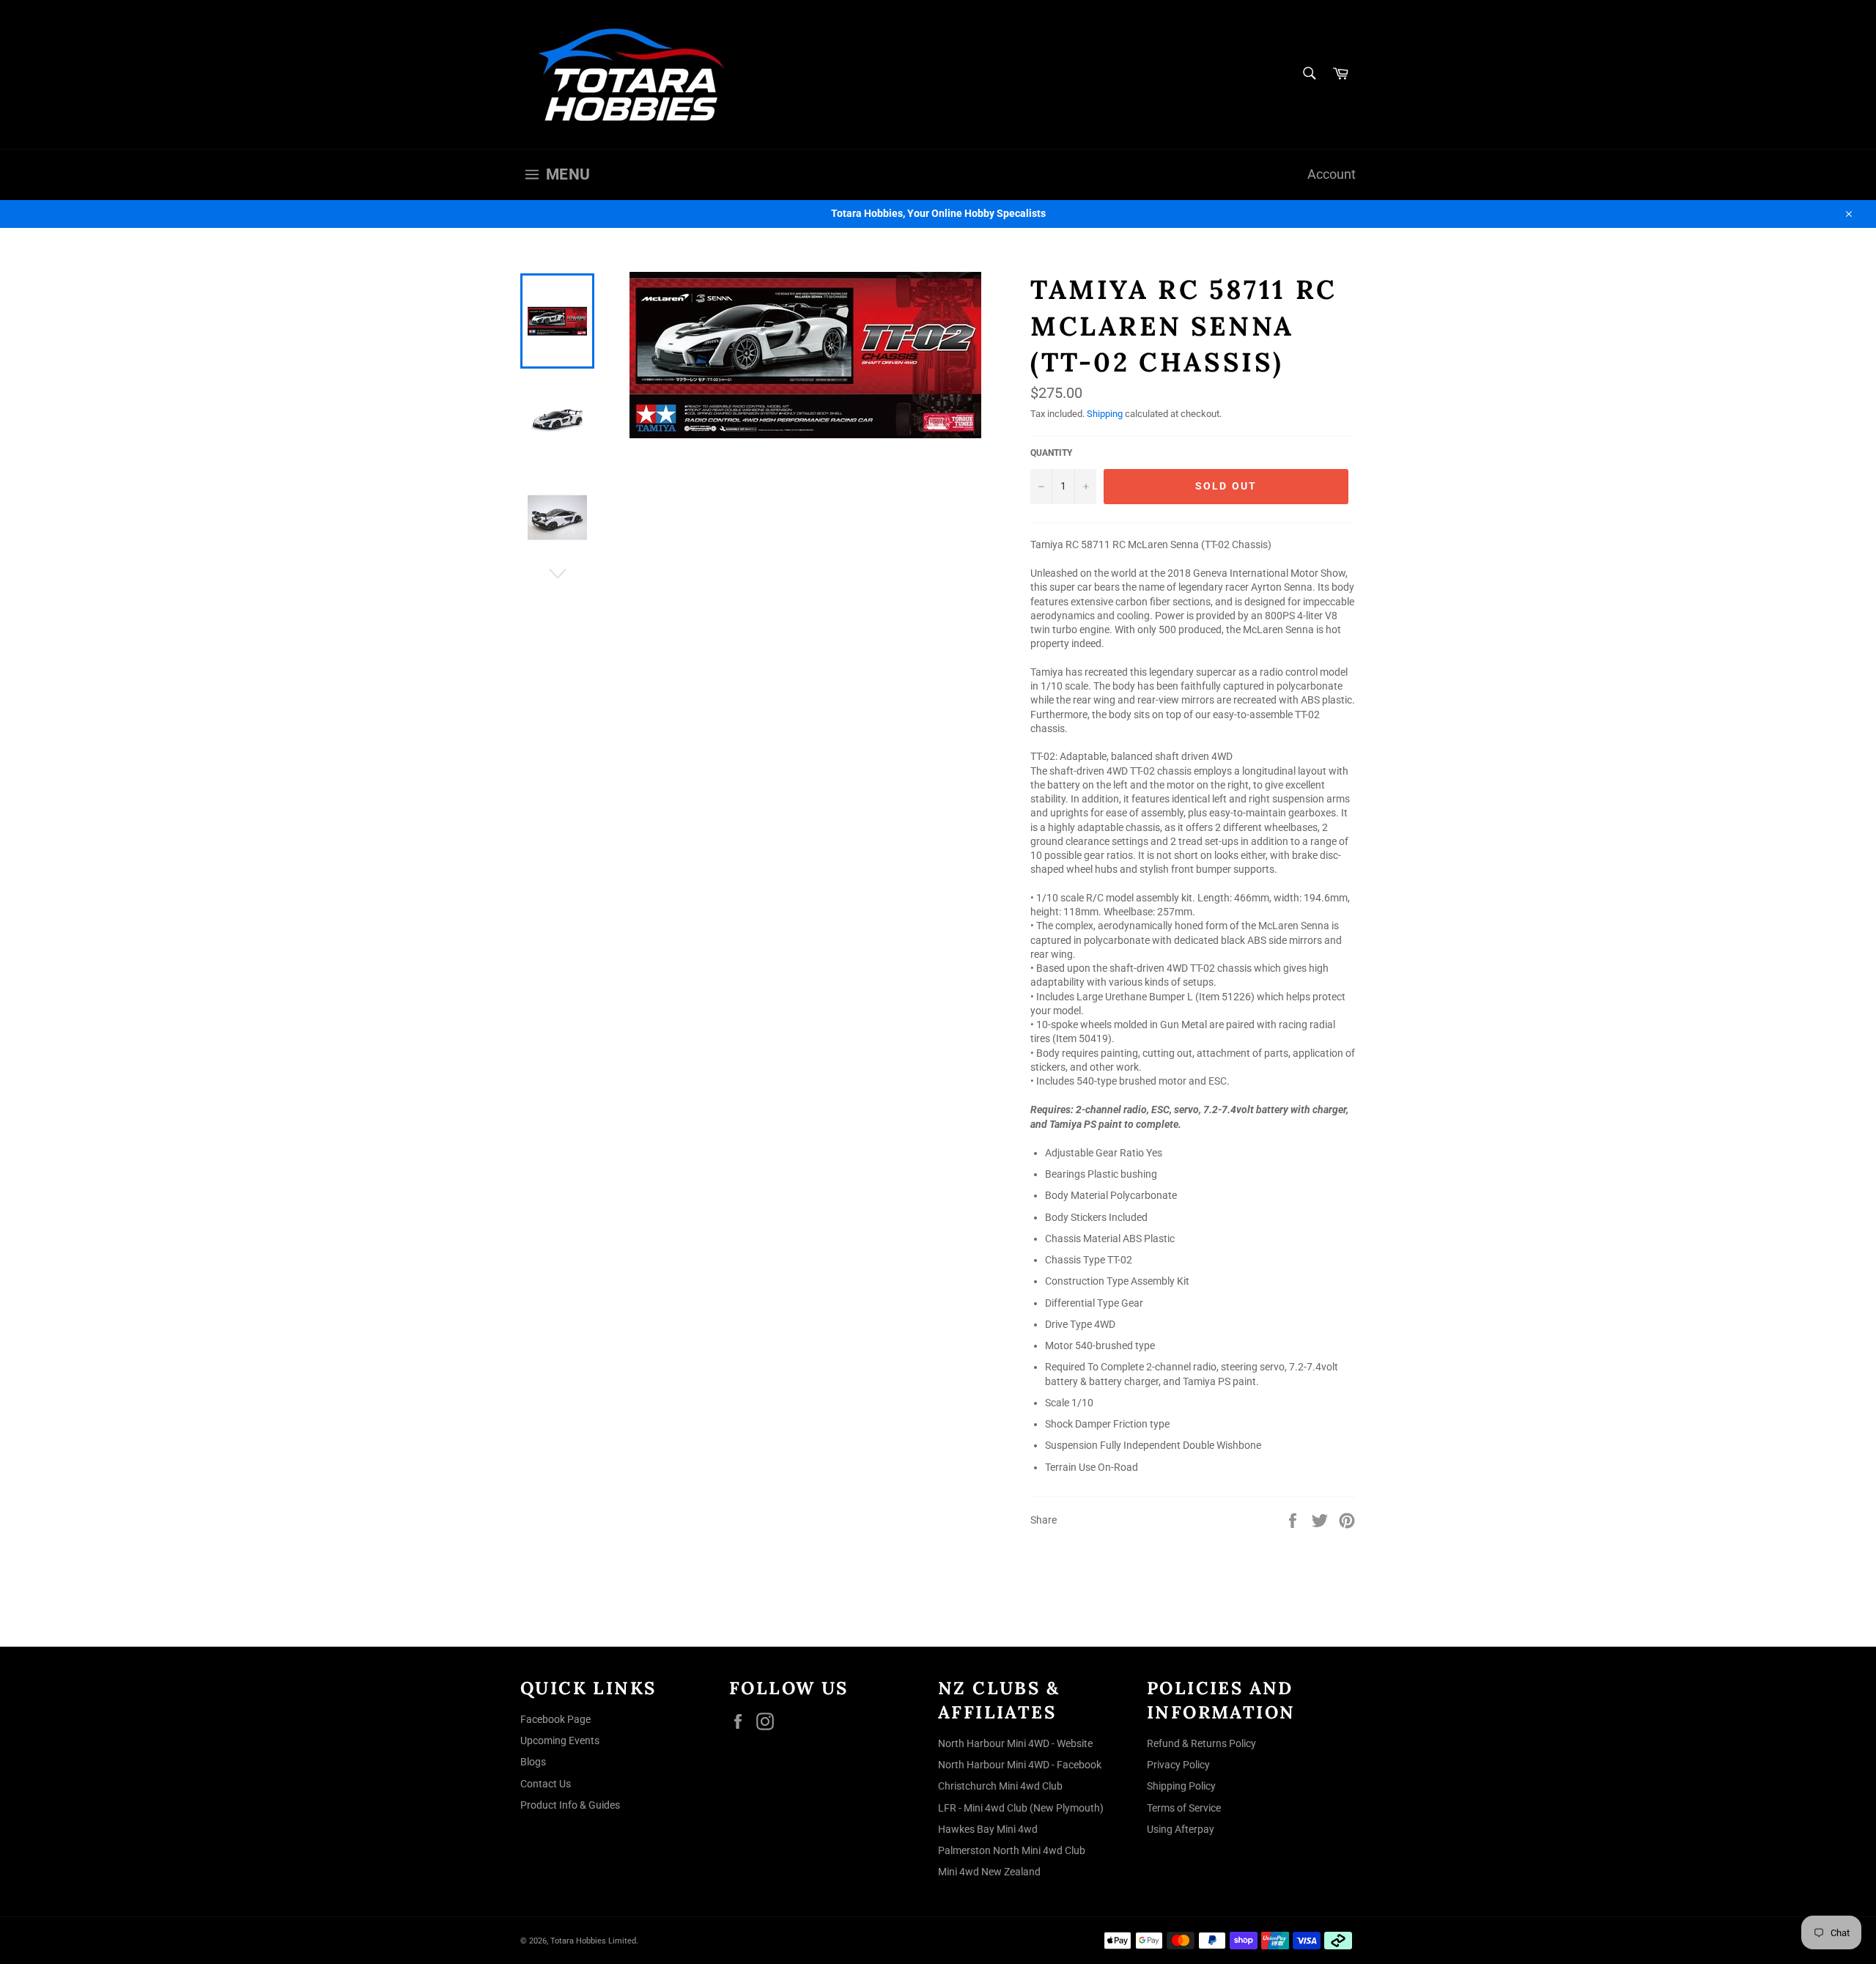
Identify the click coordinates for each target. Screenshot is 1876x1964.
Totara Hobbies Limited (593, 1941)
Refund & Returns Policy (1201, 1743)
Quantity (1051, 453)
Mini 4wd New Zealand (989, 1872)
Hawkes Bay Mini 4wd (988, 1829)
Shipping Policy (1181, 1786)
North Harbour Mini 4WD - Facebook (1020, 1765)
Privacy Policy (1178, 1765)
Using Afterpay (1181, 1829)
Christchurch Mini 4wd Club (1000, 1786)
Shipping (1105, 414)
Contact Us (546, 1784)
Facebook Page (555, 1719)
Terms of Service (1184, 1808)
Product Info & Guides (570, 1805)
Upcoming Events (560, 1740)
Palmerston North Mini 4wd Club (1012, 1850)
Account (1332, 174)
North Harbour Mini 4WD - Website (1015, 1743)
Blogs (533, 1762)
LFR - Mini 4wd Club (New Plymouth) (1021, 1808)
